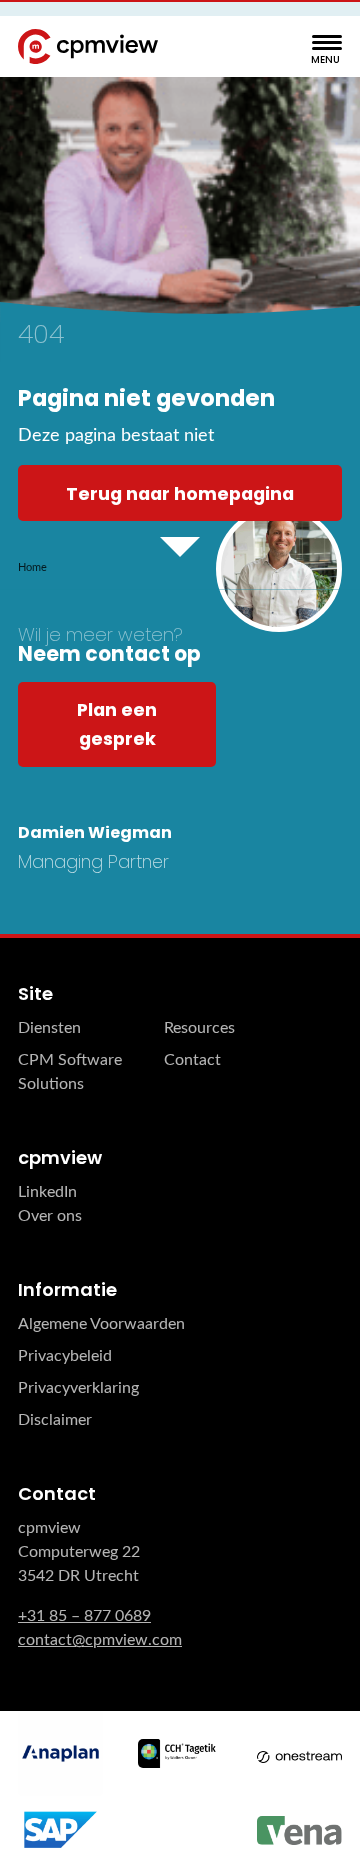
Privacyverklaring (78, 1388)
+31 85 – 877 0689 (84, 1616)
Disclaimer (55, 1420)
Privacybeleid (65, 1356)
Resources (199, 1028)
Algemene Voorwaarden (101, 1324)
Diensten (49, 1028)
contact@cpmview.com (100, 1640)
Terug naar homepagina (180, 493)
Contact (192, 1060)
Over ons (50, 1216)
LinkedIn (47, 1192)
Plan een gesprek (117, 724)
